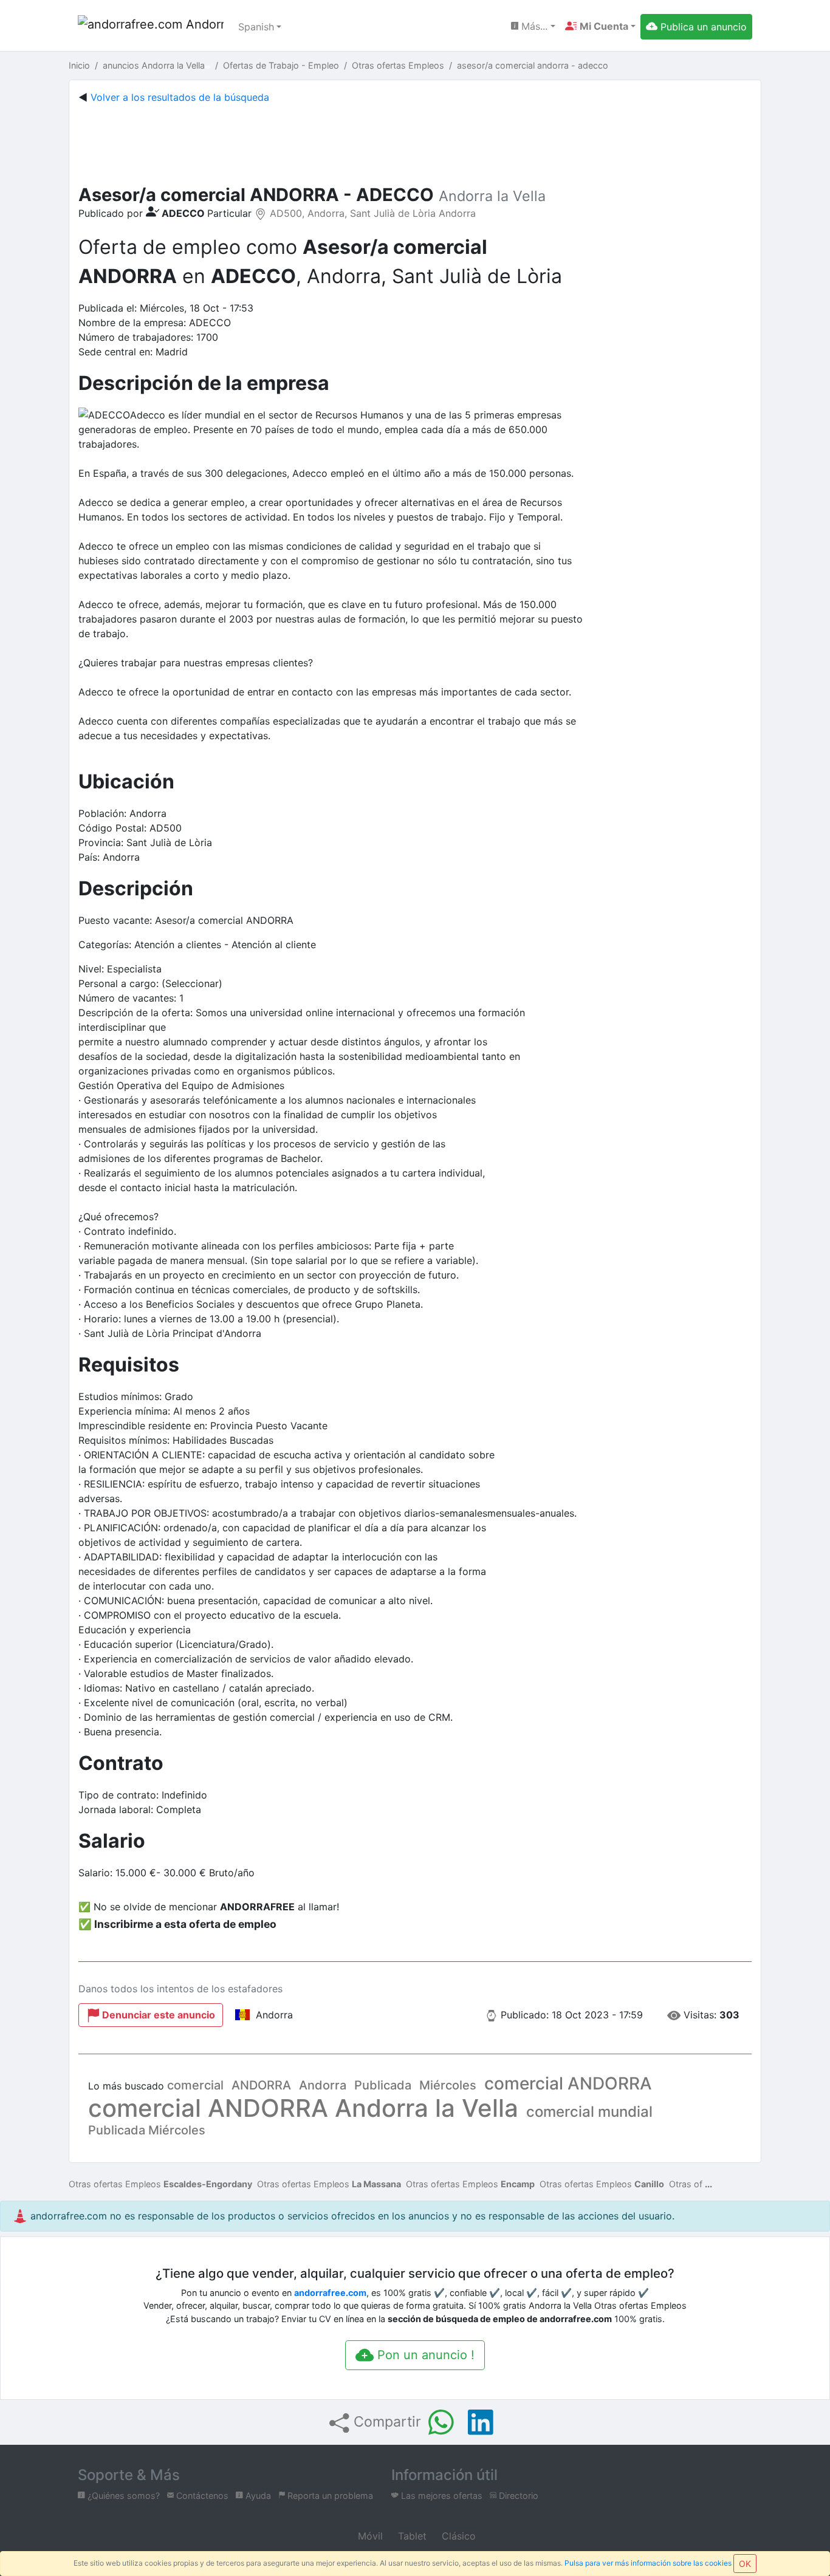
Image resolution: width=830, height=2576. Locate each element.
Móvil (369, 2536)
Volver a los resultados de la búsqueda (180, 97)
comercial (195, 2085)
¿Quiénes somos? (122, 2496)
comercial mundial (589, 2112)
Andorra (323, 2085)
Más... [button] (533, 26)
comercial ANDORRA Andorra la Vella (303, 2108)
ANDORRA (261, 2085)
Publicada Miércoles (147, 2130)
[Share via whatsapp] (441, 2422)
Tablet (411, 2536)
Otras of (686, 2184)
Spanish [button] (256, 27)
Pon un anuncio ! (424, 2355)
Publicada (383, 2085)
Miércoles (448, 2085)
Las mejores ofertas (441, 2496)
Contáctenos (201, 2496)
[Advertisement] (415, 142)
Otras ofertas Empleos (160, 2184)
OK (745, 2564)
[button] (600, 26)
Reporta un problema (329, 2496)
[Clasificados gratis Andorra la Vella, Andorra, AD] (151, 27)
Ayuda (257, 2496)
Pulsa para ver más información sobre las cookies (648, 2563)
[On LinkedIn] (481, 2422)
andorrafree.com (330, 2293)
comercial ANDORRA (568, 2083)
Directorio (517, 2496)
